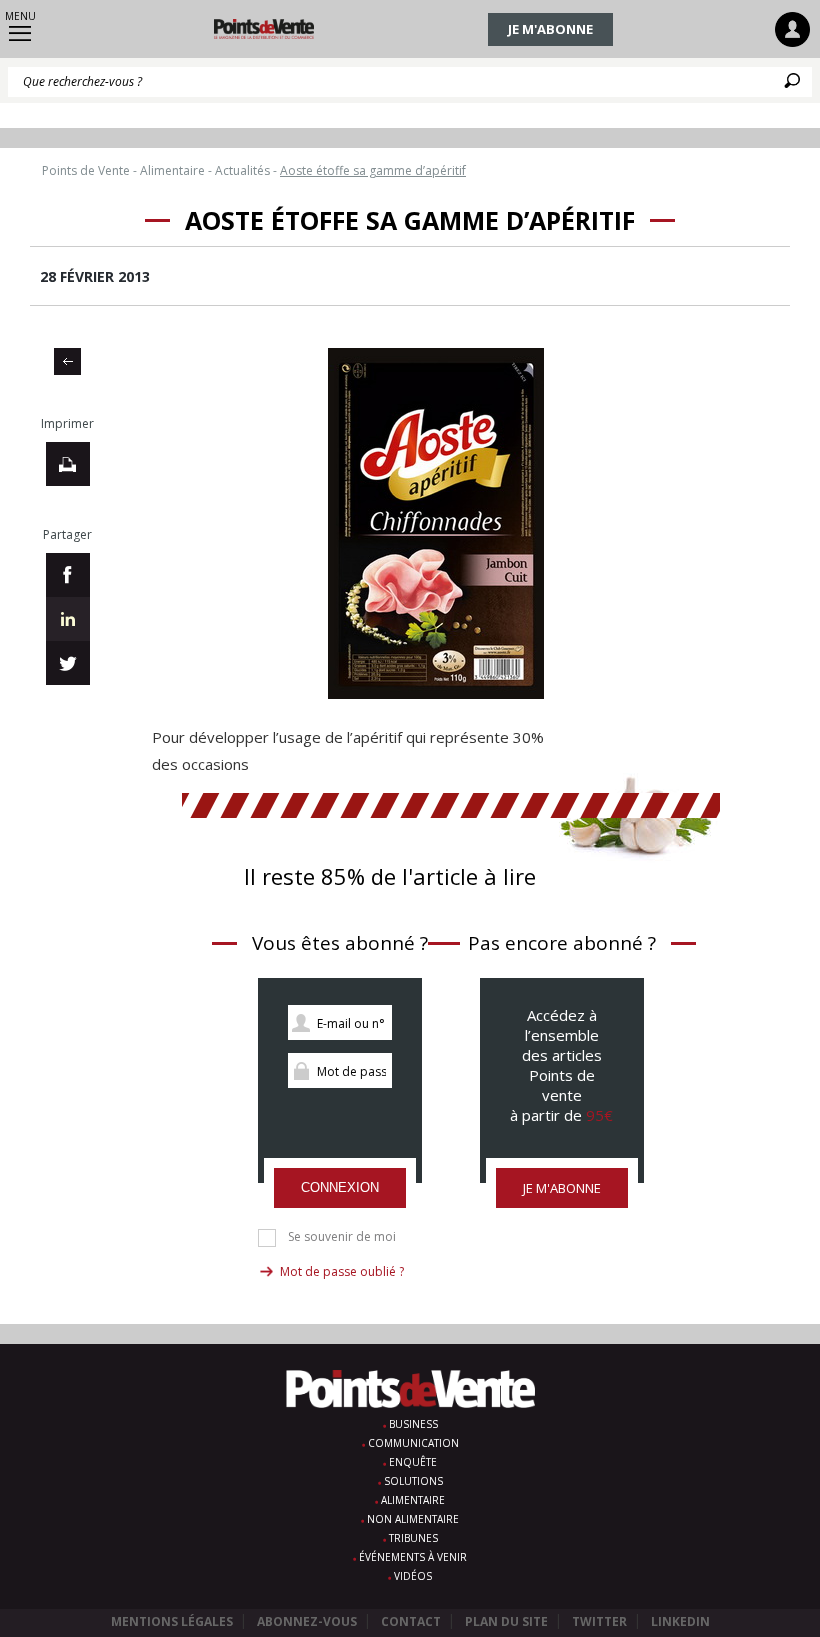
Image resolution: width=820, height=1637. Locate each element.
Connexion (340, 1187)
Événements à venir (413, 1557)
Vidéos (413, 1576)
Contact (411, 1621)
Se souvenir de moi (342, 1237)
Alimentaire (413, 1500)
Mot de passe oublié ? (342, 1271)
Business (413, 1424)
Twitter (599, 1621)
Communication (413, 1443)
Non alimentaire (413, 1519)
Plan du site (506, 1621)
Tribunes (413, 1538)
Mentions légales (172, 1621)
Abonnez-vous (307, 1621)
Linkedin (680, 1621)
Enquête (413, 1462)
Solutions (413, 1481)
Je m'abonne (550, 29)
